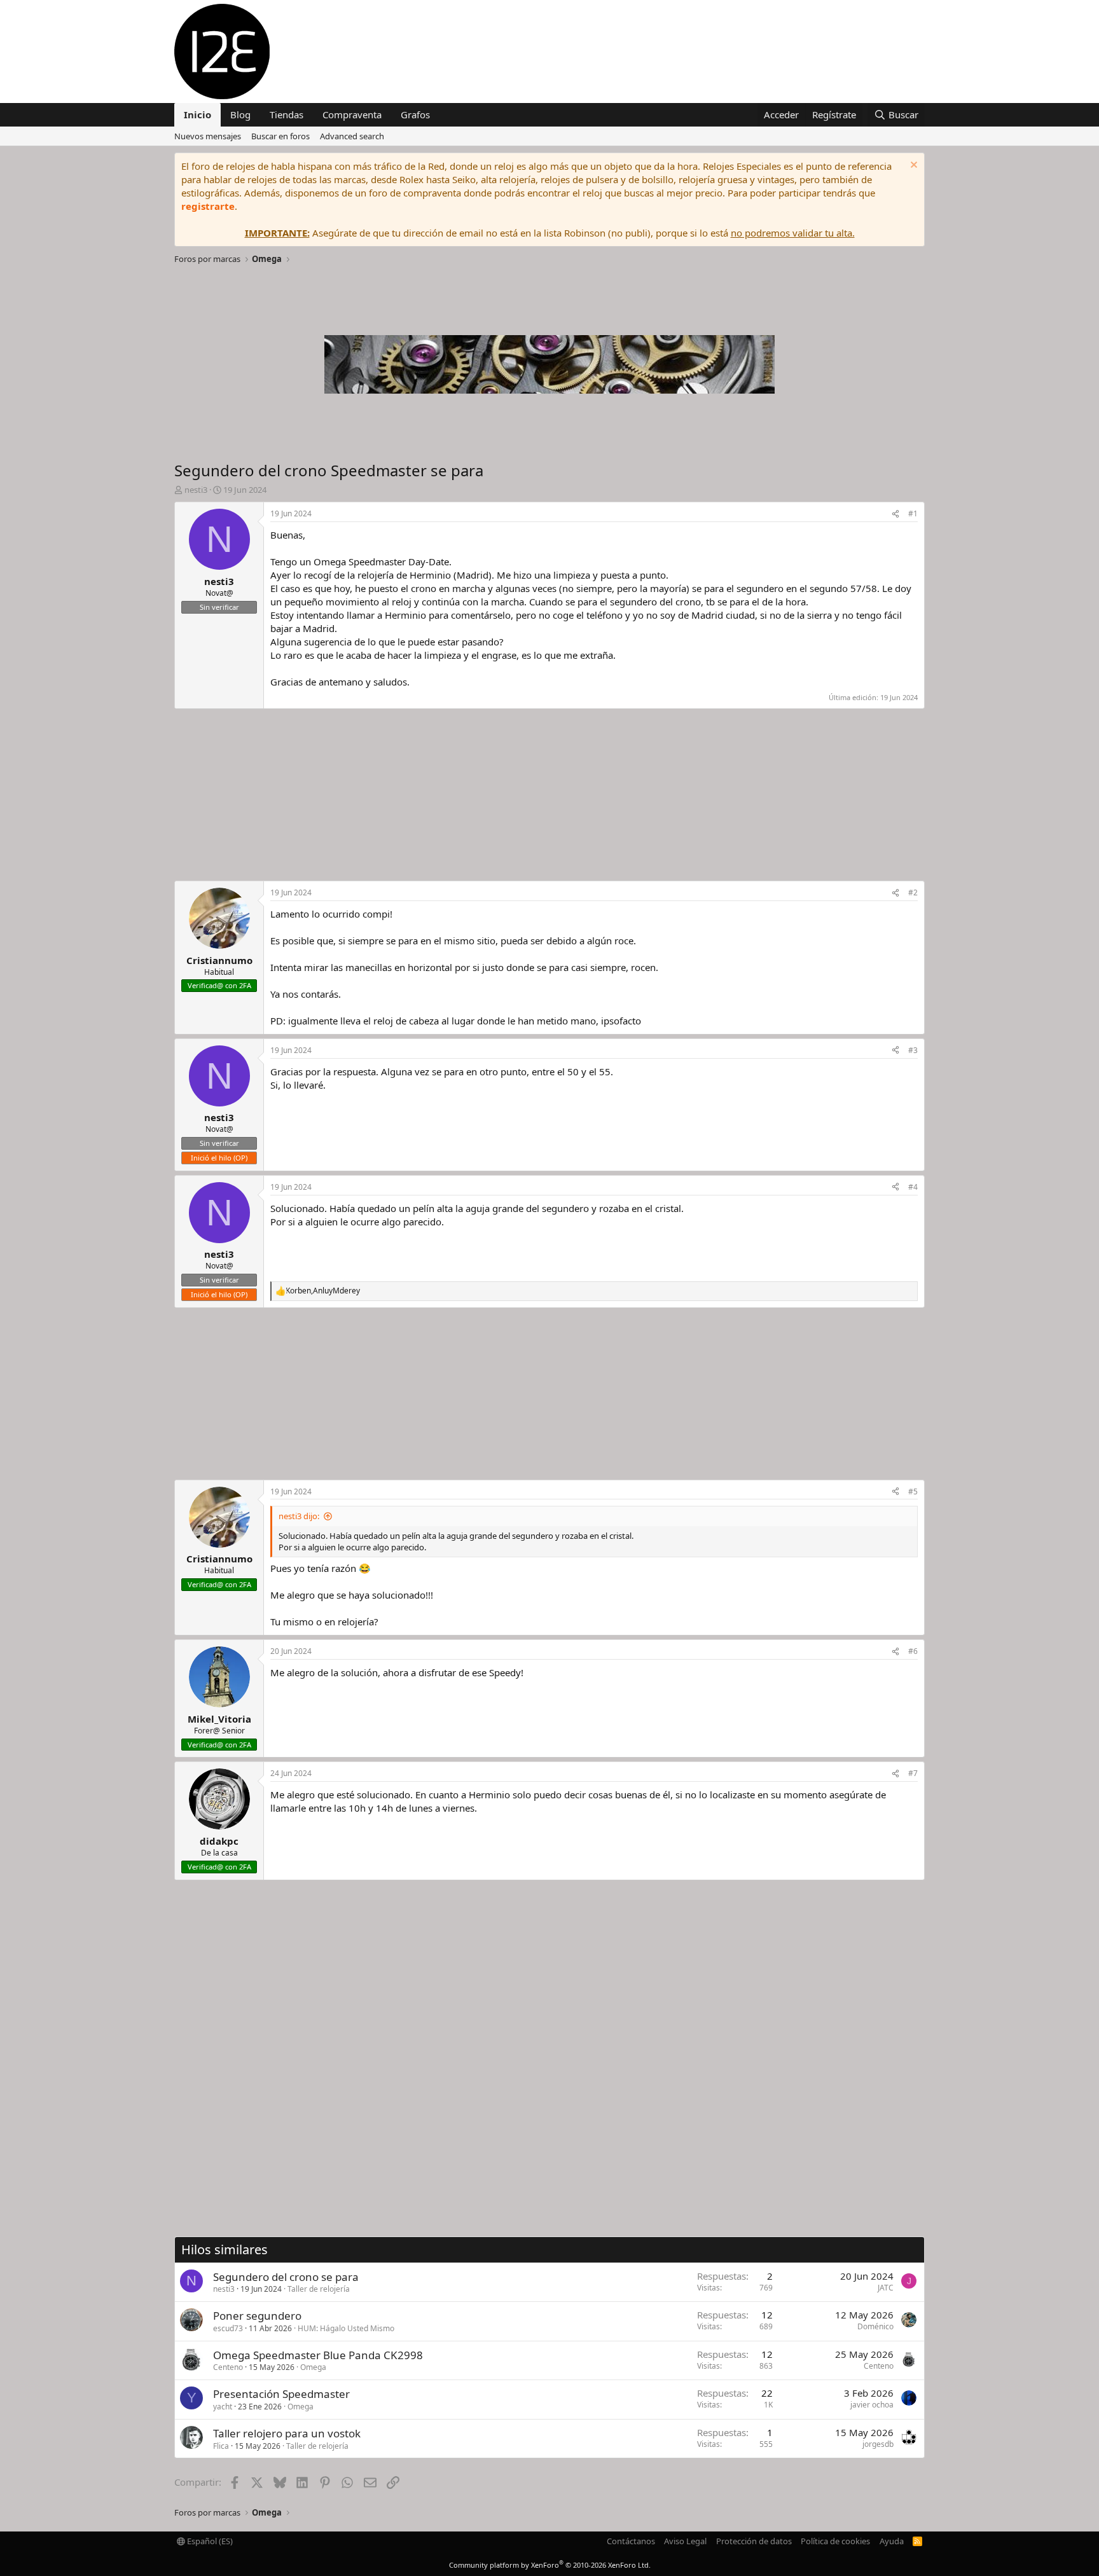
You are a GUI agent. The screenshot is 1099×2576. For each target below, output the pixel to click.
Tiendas (287, 114)
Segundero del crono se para (286, 2277)
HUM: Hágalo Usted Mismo (346, 2328)
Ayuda (892, 2541)
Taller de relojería (319, 2289)
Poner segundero (257, 2316)
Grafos (415, 114)
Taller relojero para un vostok (287, 2433)
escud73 (228, 2328)
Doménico (875, 2326)
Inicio (197, 114)
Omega (313, 2367)
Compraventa (352, 114)
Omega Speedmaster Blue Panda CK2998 (318, 2355)
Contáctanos (631, 2541)
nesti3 (224, 2289)
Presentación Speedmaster (281, 2394)
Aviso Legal (685, 2541)
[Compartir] (895, 514)
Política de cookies (835, 2541)
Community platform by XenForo (550, 2565)
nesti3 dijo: (299, 1516)
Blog (240, 114)
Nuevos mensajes (208, 136)
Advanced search (352, 136)
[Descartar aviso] (912, 166)
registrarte (208, 206)
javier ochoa (872, 2405)
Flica (221, 2446)
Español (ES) (209, 2541)
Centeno (228, 2367)
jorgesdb (878, 2444)
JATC (886, 2288)
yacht (223, 2407)
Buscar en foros (280, 136)
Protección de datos (754, 2541)
